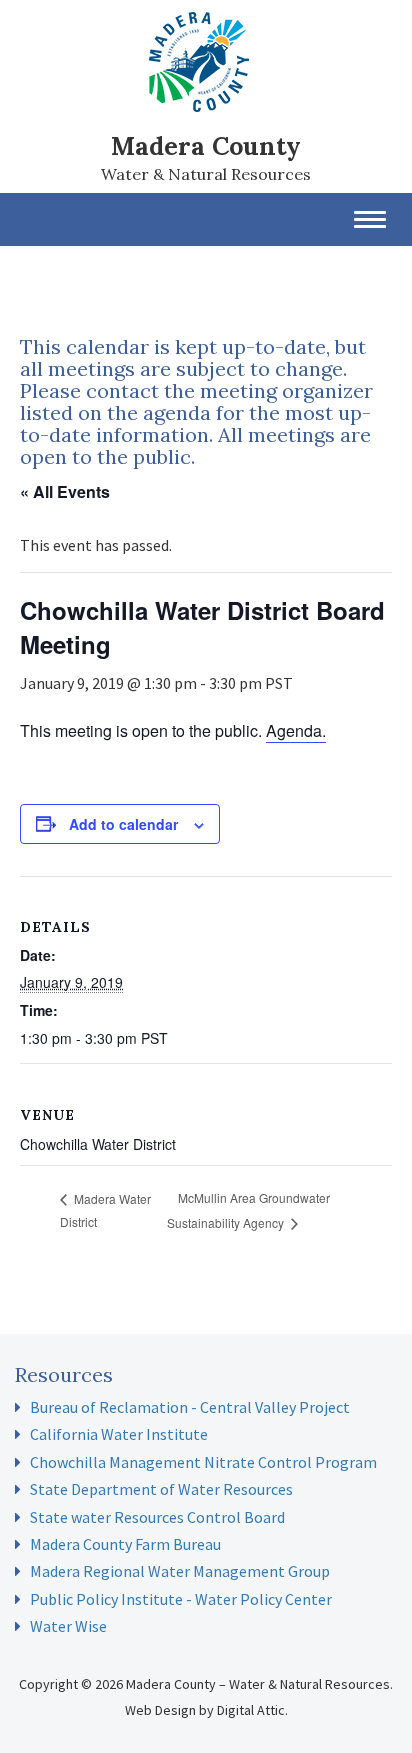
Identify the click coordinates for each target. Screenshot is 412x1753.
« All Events (65, 491)
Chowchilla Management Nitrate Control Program (203, 1462)
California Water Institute (119, 1434)
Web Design (160, 1710)
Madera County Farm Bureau (125, 1544)
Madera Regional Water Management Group (180, 1571)
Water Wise (68, 1626)
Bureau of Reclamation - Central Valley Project (190, 1407)
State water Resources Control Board (157, 1517)
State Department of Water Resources (161, 1489)
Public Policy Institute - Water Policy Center (181, 1599)
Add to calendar (123, 824)
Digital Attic (251, 1710)
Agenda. (296, 730)
